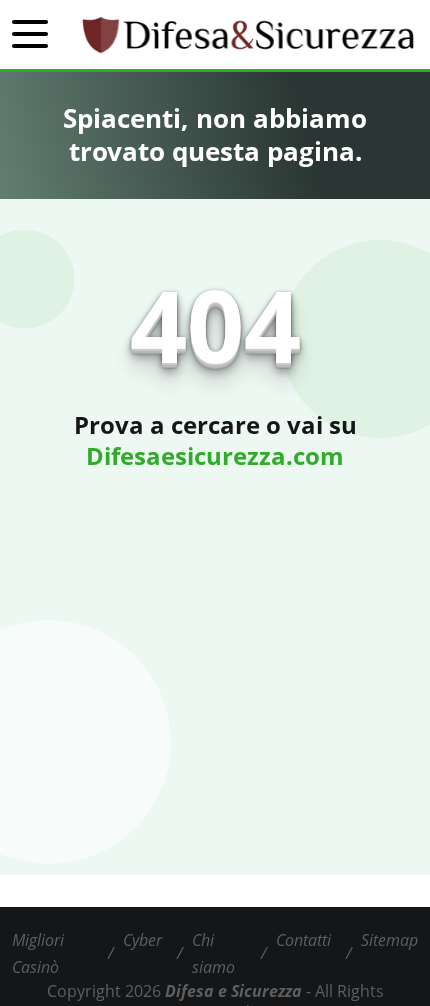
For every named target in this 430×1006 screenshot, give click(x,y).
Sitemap (389, 940)
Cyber (142, 940)
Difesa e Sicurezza (233, 991)
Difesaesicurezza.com (215, 455)
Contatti (303, 940)
